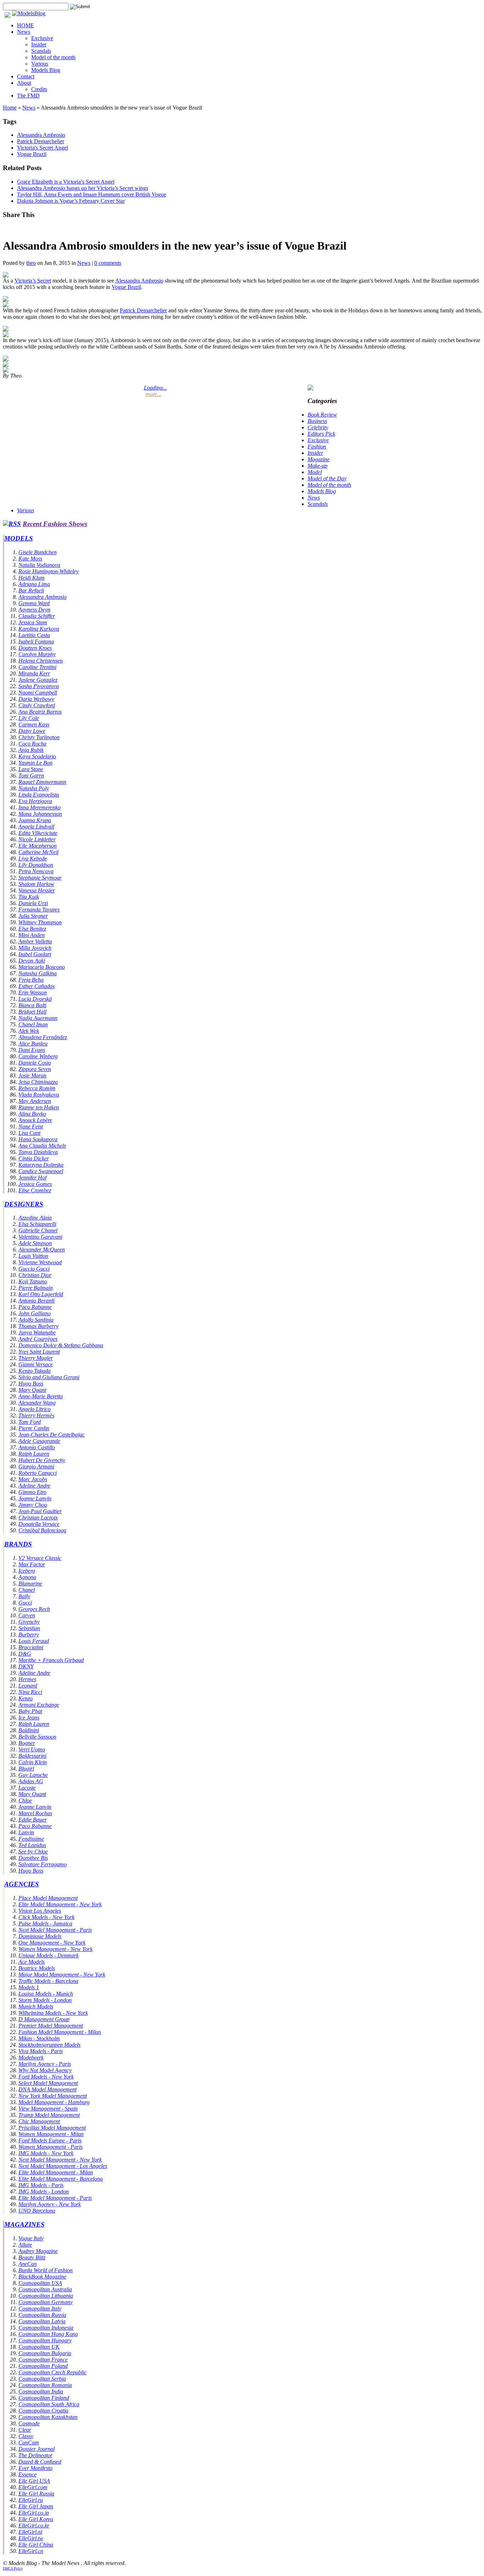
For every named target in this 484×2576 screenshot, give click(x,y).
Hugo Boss (31, 1384)
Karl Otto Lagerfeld (41, 1294)
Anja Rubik (31, 750)
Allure (25, 2245)
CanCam (29, 2443)
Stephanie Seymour (40, 878)
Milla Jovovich (35, 948)
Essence (27, 2474)
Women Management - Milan (51, 2134)
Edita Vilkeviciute (38, 833)
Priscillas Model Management (52, 2128)
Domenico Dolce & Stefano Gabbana (61, 1345)
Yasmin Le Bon (35, 763)
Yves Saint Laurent (39, 1352)
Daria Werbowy (36, 699)
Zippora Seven (35, 1069)
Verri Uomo (32, 1749)
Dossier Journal (36, 2449)
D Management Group (44, 2019)
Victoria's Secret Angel (43, 148)
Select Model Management (48, 2083)
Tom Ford (30, 1422)
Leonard (28, 1686)
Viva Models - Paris (41, 2051)
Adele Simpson (35, 1243)
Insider (39, 44)
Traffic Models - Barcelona (48, 1981)
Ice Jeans (29, 1718)
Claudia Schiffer (37, 616)
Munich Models (36, 2006)
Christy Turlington (39, 737)
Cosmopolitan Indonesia (46, 2328)
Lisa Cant (29, 1133)
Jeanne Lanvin (35, 1498)
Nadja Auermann (38, 1018)
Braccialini (31, 1647)
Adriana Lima (34, 584)
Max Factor (32, 1564)
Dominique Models (40, 1936)
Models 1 (29, 1987)
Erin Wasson (33, 993)
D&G (25, 1654)
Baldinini (29, 1730)
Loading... (155, 388)
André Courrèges (38, 1339)
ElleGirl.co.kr (34, 2525)
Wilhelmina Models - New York (53, 2013)
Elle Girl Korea (36, 2519)
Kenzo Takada (35, 1371)
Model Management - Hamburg (54, 2102)
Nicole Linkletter (37, 839)
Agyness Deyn (34, 610)
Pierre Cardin (34, 1428)
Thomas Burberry (38, 1326)
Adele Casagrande (39, 1441)
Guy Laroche (33, 1775)
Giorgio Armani (36, 1467)
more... (153, 394)
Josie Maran (32, 1075)
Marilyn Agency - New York (50, 2204)
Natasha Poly (34, 788)
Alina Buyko (32, 1114)
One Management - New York (52, 1943)
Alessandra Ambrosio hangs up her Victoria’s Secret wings (83, 188)
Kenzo (26, 1698)
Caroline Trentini (37, 667)
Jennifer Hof (32, 1178)
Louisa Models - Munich (46, 1994)
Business (317, 421)
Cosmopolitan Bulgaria (45, 2353)
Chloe (25, 1800)
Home (10, 108)
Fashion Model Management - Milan (60, 2032)
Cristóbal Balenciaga (42, 1530)
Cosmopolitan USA (40, 2283)
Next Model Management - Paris (55, 1930)
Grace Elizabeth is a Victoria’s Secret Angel (66, 182)
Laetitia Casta (34, 635)
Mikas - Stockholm (39, 2038)
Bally (24, 1596)
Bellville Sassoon (37, 1737)
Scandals (41, 51)
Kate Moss (30, 559)
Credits (39, 89)
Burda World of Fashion (46, 2270)
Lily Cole (29, 718)
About (24, 83)
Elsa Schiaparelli (37, 1224)
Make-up (317, 466)
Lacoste (27, 1788)
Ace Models (32, 1962)
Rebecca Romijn (37, 1088)
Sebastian (29, 1628)
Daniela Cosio (35, 1063)
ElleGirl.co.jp (34, 2513)
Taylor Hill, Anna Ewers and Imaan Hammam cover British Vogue (92, 194)
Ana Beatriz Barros (40, 712)
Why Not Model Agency (45, 2070)
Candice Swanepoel (41, 1171)
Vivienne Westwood (40, 1262)
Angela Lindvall (36, 827)
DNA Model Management (47, 2089)
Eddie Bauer (33, 1820)
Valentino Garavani (40, 1237)
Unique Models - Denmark (49, 1955)
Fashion (317, 447)
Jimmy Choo (33, 1505)
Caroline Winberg (38, 1056)
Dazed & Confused (40, 2462)
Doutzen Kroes (35, 648)
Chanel (27, 1590)
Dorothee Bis (33, 1858)
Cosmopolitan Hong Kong (48, 2334)
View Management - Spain (48, 2109)
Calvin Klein (33, 1762)
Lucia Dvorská (35, 999)
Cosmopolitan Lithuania (46, 2296)
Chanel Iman (33, 1024)
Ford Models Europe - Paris (50, 2140)
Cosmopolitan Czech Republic (52, 2372)
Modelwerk (31, 2058)
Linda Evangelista (39, 795)
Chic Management (39, 2121)
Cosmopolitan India (41, 2391)
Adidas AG (31, 1781)
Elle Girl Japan (36, 2506)
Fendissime (31, 1839)
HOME (26, 25)
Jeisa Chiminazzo (38, 1082)
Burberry (29, 1635)
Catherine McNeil (38, 852)
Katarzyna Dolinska (41, 1165)
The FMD (28, 96)
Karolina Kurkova (39, 629)
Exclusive (42, 38)
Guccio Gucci (34, 1269)
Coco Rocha (32, 744)
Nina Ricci (30, 1692)
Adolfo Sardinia (36, 1320)
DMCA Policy (13, 2568)
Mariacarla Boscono (42, 967)
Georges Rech (34, 1609)
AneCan (28, 2264)
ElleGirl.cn (31, 2551)
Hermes (27, 1679)
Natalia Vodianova (39, 565)
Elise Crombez (35, 1190)
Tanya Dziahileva (38, 1152)
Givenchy (29, 1622)
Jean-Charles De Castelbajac (52, 1435)
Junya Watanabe (37, 1332)
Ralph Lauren (34, 1454)
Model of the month (53, 57)
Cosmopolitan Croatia (43, 2411)
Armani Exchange (39, 1705)
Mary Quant (32, 1390)
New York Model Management (53, 2096)
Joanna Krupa (35, 820)
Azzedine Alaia (35, 1218)
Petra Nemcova (36, 871)
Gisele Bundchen (38, 552)
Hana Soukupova (38, 1139)
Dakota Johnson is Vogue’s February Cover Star (71, 201)
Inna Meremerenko (40, 807)
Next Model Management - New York (60, 2160)
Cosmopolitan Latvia (42, 2321)
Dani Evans (32, 1050)
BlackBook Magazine (42, 2277)
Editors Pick (321, 434)
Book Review (322, 415)
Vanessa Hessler (37, 890)
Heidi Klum (32, 578)
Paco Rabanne (35, 1307)
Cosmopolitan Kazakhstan (48, 2417)
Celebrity (318, 427)
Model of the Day (327, 478)
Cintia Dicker (34, 1158)
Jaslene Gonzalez (38, 680)
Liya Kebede (33, 858)
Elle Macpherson (38, 846)
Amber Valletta (35, 941)
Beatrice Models (37, 1968)
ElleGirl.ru (31, 2500)
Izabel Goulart (35, 954)
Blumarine (30, 1583)
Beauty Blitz (32, 2257)
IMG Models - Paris (41, 2185)
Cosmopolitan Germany (46, 2302)
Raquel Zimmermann (42, 782)
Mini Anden (32, 935)
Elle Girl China (36, 2545)
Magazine (319, 459)
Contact (26, 76)
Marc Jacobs (33, 1479)
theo (31, 263)
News (24, 32)
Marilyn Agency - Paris (45, 2064)
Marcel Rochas (35, 1813)
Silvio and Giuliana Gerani (49, 1377)
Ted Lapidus (32, 1845)
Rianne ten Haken (39, 1107)
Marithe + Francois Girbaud (51, 1660)
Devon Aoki (32, 961)
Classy (26, 2436)
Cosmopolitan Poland (43, 2366)
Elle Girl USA (34, 2481)
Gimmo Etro (32, 1492)
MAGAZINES (24, 2224)
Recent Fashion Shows (55, 524)
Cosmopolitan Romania (45, 2385)
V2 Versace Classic (40, 1558)
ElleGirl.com (33, 2487)
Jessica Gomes (35, 1184)
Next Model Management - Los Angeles (63, 2166)
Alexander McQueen (42, 1250)
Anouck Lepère (35, 1120)
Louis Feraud (34, 1641)
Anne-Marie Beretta (41, 1396)
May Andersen (35, 1101)
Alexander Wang (37, 1403)
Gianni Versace (36, 1364)
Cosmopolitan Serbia (42, 2379)
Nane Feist (31, 1127)
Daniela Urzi (33, 903)
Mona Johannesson (40, 814)
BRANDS (18, 1544)
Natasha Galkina (38, 973)
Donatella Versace (39, 1524)
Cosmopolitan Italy (40, 2309)
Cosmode (29, 2423)
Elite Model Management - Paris (55, 2198)
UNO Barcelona (37, 2211)
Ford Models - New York (46, 2077)
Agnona (27, 1577)
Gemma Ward (34, 603)
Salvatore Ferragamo (43, 1864)
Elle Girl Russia (36, 2494)
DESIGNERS (24, 1204)
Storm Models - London (45, 2000)
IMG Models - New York (46, 2153)
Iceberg (27, 1571)
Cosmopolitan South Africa (49, 2404)
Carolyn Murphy (37, 654)
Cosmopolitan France (43, 2360)
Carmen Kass (34, 724)
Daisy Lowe (32, 731)
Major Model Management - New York (62, 1975)
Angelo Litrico (35, 1409)
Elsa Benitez (32, 929)
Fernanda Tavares (39, 910)
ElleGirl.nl (30, 2532)
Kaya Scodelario (37, 756)
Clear (25, 2430)
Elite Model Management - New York (60, 1904)
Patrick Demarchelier (41, 141)
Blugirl (26, 1769)
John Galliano (35, 1313)
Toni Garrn (31, 776)
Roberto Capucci (38, 1473)
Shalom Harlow (36, 884)
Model (315, 472)
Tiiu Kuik (29, 897)
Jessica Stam (33, 622)
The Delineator (35, 2455)
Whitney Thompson (40, 922)
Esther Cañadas (36, 986)
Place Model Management (48, 1898)
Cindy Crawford (37, 705)
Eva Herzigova (35, 801)
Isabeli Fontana (36, 642)
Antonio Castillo (37, 1447)
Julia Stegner (33, 916)
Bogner (27, 1743)
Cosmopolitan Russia (42, 2315)
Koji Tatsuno (33, 1281)
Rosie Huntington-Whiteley (49, 571)
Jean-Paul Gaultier (40, 1511)
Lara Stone (31, 769)
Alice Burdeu (33, 1044)
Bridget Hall (32, 1012)
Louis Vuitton (33, 1256)
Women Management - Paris (50, 2147)
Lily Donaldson (36, 865)
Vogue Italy (31, 2238)
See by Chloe (33, 1852)
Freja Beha (31, 980)
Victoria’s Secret (33, 281)
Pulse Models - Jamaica (45, 1923)
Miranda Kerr (34, 673)
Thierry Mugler (36, 1358)
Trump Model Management (49, 2115)
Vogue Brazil (32, 154)
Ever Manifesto (35, 2468)
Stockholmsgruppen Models (49, 2045)
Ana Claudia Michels (42, 1146)
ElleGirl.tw (31, 2538)
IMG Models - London (44, 2192)
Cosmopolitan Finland (44, 2398)
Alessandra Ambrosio (41, 135)
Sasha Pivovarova (39, 686)
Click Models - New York (46, 1917)
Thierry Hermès (36, 1415)
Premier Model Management (51, 2026)
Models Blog (46, 70)
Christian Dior (35, 1275)
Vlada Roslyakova (39, 1095)
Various (40, 64)
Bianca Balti (32, 1005)
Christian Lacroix (38, 1518)
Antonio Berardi (36, 1301)
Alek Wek (29, 1031)
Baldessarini (32, 1756)
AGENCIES (22, 1884)
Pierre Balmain (36, 1288)
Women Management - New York (55, 1949)
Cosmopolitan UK (39, 2347)
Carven (27, 1615)
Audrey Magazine (38, 2251)
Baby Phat (30, 1711)
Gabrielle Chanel (38, 1230)
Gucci (25, 1603)
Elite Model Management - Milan (56, 2172)
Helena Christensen (41, 661)
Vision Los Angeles (40, 1911)
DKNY (26, 1666)
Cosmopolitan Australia (45, 2289)
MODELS (19, 538)
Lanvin (26, 1832)
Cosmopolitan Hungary (45, 2340)
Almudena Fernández (43, 1037)
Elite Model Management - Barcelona (61, 2179)
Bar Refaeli (31, 590)
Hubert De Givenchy (42, 1460)
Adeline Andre (34, 1486)
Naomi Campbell (38, 693)
